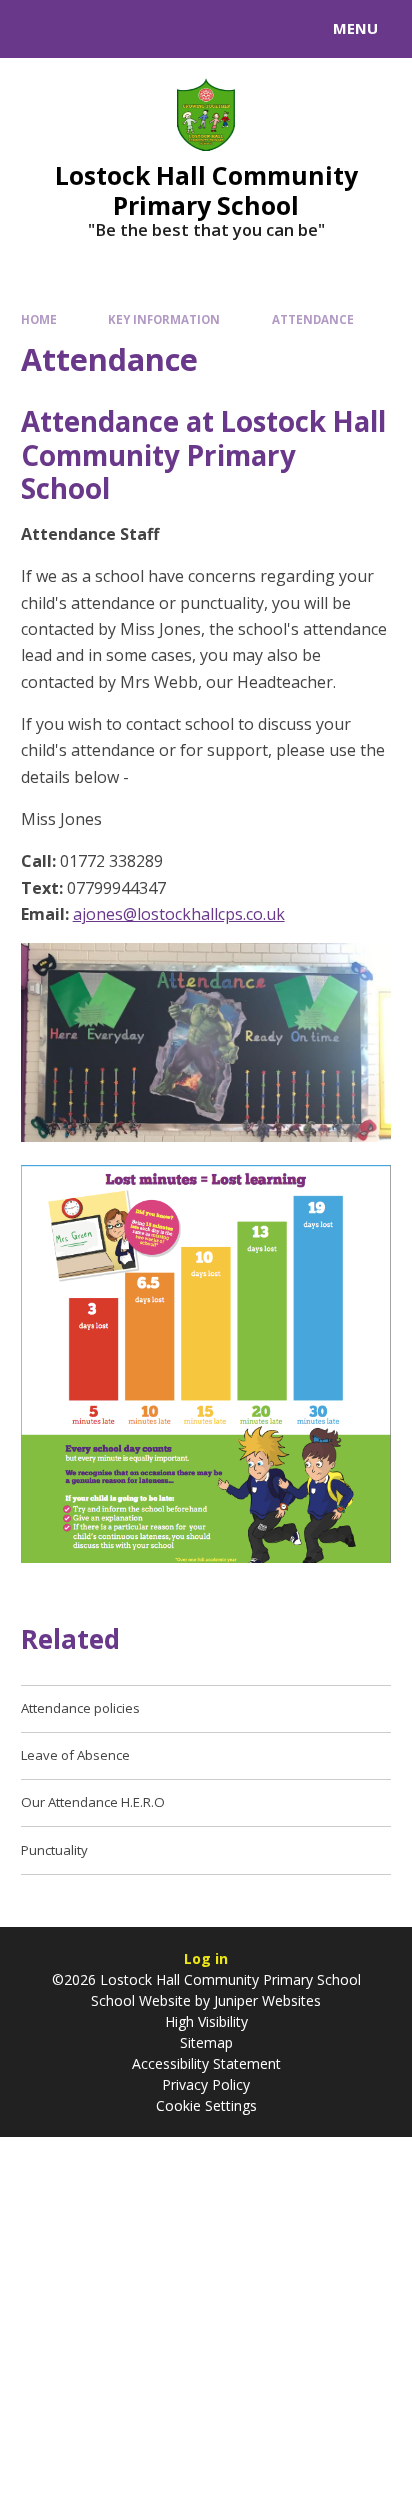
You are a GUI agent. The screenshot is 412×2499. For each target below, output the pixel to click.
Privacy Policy (206, 2084)
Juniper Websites (265, 2000)
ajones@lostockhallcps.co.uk (179, 914)
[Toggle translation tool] (88, 29)
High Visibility (206, 2021)
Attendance (313, 319)
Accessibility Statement (206, 2063)
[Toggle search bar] (38, 29)
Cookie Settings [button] (206, 2105)
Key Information (164, 319)
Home (39, 319)
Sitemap (206, 2042)
